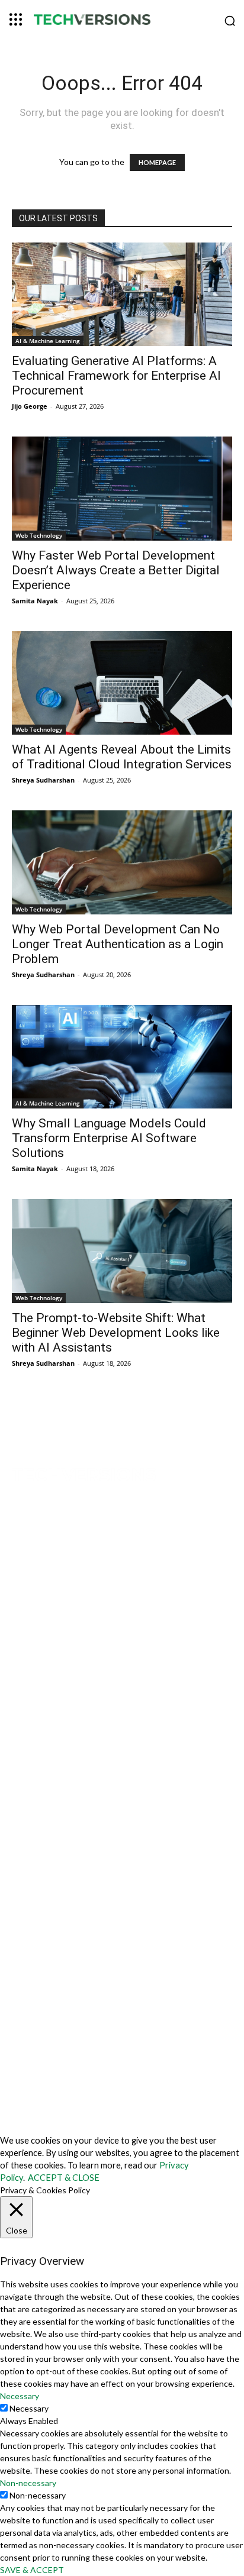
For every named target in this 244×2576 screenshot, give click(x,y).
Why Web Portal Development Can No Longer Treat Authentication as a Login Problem (118, 944)
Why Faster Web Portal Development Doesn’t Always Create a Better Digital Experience (116, 570)
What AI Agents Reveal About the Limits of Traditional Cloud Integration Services (122, 757)
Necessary (29, 2408)
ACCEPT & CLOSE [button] (64, 2178)
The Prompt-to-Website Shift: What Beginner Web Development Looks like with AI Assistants (116, 1333)
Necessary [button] (20, 2396)
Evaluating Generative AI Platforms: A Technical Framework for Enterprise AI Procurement (116, 376)
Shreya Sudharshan (43, 780)
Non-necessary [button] (28, 2483)
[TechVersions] (122, 21)
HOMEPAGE (157, 162)
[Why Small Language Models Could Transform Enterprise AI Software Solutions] (122, 1057)
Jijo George (30, 406)
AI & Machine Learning (48, 341)
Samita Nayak (35, 601)
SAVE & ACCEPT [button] (32, 2570)
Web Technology (39, 535)
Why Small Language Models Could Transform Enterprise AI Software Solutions (109, 1138)
